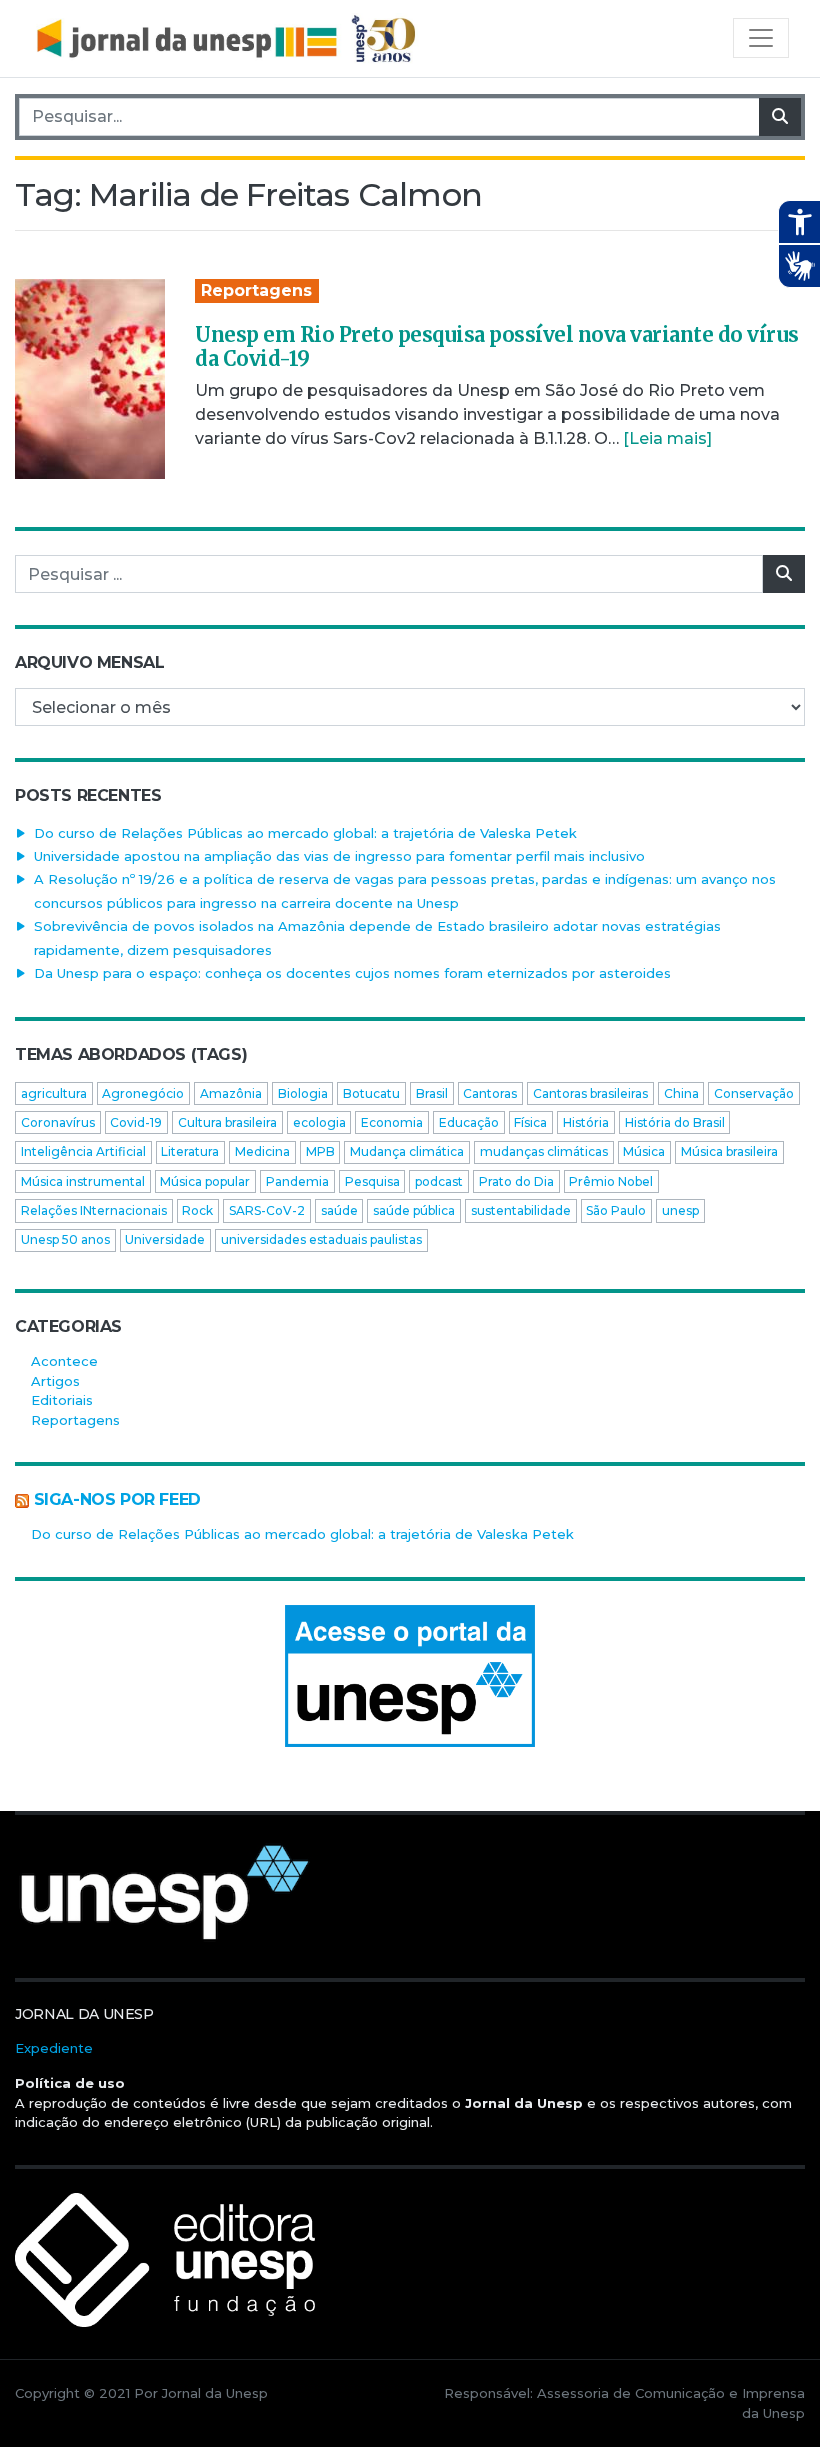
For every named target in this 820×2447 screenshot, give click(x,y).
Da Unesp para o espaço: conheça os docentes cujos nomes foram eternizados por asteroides (352, 973)
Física (530, 1122)
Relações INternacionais (94, 1210)
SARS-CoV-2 (267, 1210)
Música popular (205, 1181)
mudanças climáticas (544, 1151)
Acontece (64, 1361)
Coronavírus (58, 1122)
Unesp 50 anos (65, 1239)
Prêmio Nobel (611, 1181)
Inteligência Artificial (83, 1151)
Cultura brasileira (227, 1122)
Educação (469, 1122)
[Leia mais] (667, 438)
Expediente (54, 2048)
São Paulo (616, 1210)
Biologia (303, 1093)
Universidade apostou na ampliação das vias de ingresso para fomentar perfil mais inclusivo (339, 856)
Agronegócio (143, 1093)
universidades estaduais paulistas (321, 1239)
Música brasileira (729, 1151)
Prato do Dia (516, 1181)
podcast (439, 1181)
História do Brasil (675, 1122)
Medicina (262, 1151)
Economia (392, 1122)
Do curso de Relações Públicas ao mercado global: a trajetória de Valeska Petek (305, 833)
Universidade (165, 1239)
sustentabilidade (521, 1210)
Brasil (432, 1093)
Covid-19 (136, 1122)
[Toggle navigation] (761, 38)
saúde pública (414, 1210)
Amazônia (231, 1093)
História (586, 1122)
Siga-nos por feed (117, 1499)
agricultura (54, 1093)
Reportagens (256, 290)
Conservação (754, 1093)
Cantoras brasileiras (590, 1093)
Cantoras (490, 1093)
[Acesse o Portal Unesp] (410, 1676)
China (681, 1093)
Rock (197, 1210)
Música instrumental (83, 1181)
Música (644, 1151)
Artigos (55, 1381)
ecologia (319, 1122)
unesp (680, 1210)
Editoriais (62, 1400)
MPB (320, 1151)
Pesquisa (372, 1181)
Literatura (190, 1151)
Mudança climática (407, 1151)
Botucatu (371, 1093)
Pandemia (297, 1181)
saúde (339, 1210)
